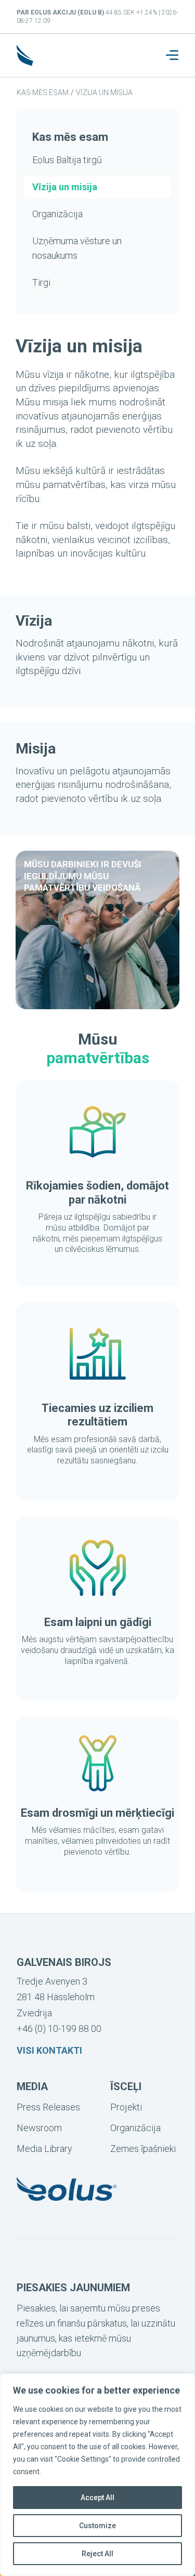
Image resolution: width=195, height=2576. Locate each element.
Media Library (44, 2149)
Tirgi (41, 282)
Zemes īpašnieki (143, 2149)
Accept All (97, 2498)
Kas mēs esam (43, 93)
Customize (97, 2526)
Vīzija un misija (104, 93)
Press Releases (48, 2107)
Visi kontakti (49, 2050)
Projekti (126, 2107)
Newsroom (39, 2128)
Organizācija (57, 214)
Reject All (97, 2554)
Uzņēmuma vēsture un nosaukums (77, 248)
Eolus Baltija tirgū (67, 160)
